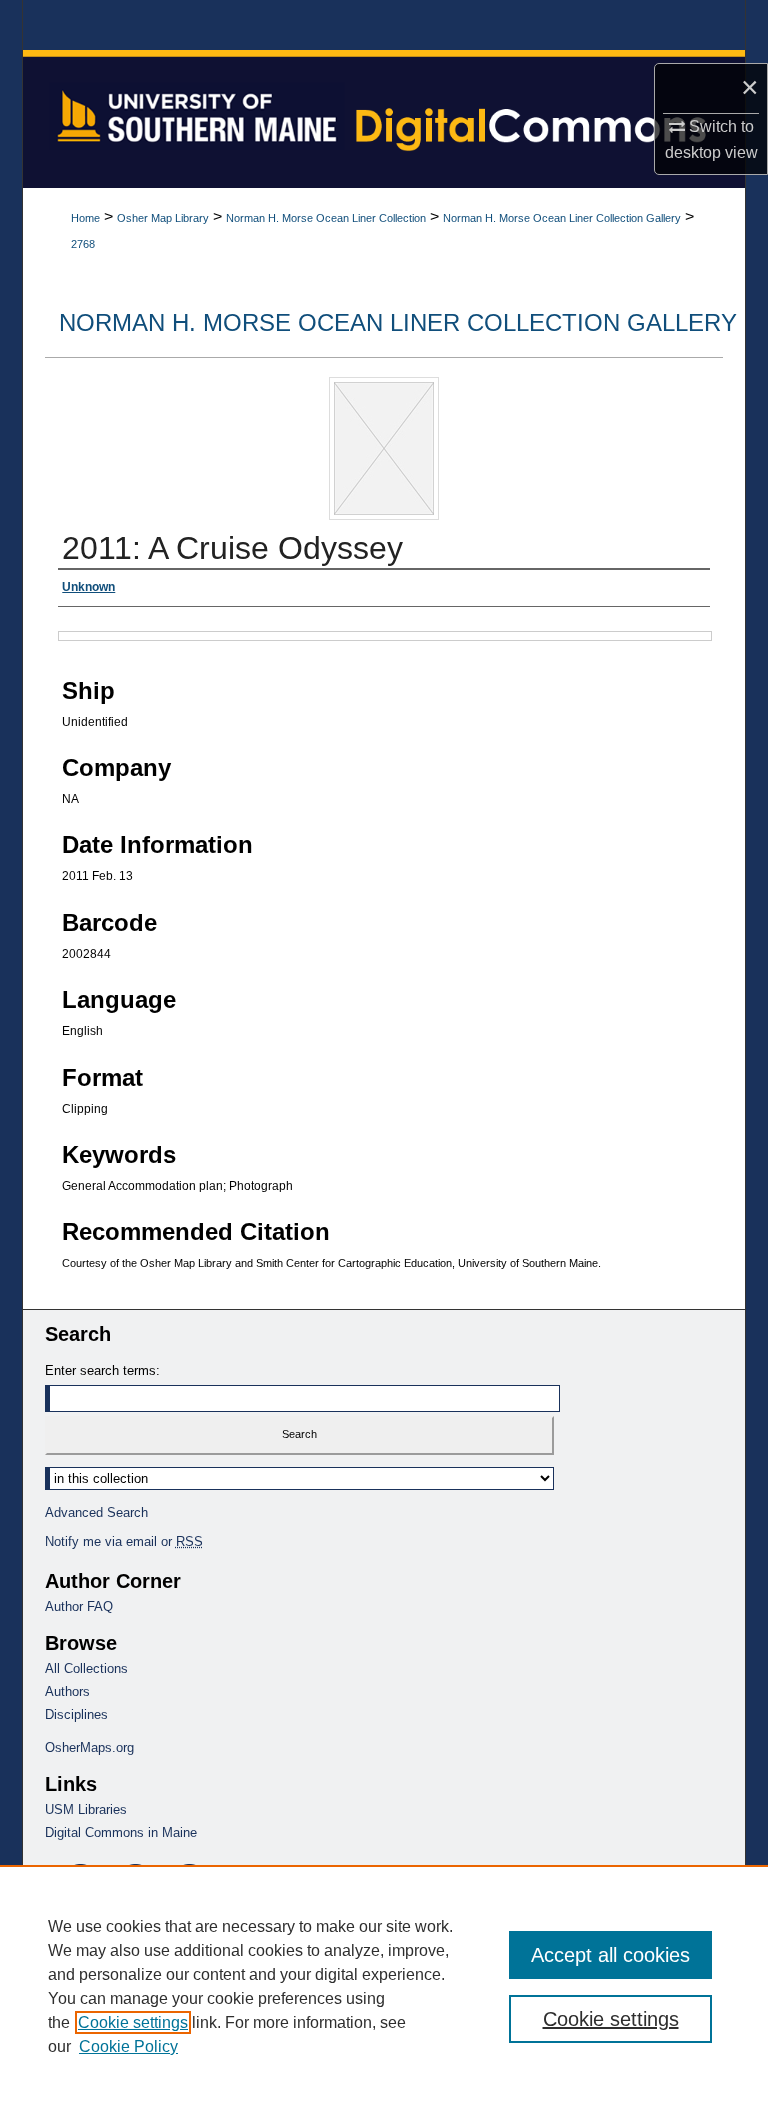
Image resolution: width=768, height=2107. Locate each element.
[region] (384, 1986)
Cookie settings (133, 2022)
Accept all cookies (610, 1955)
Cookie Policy (128, 2046)
